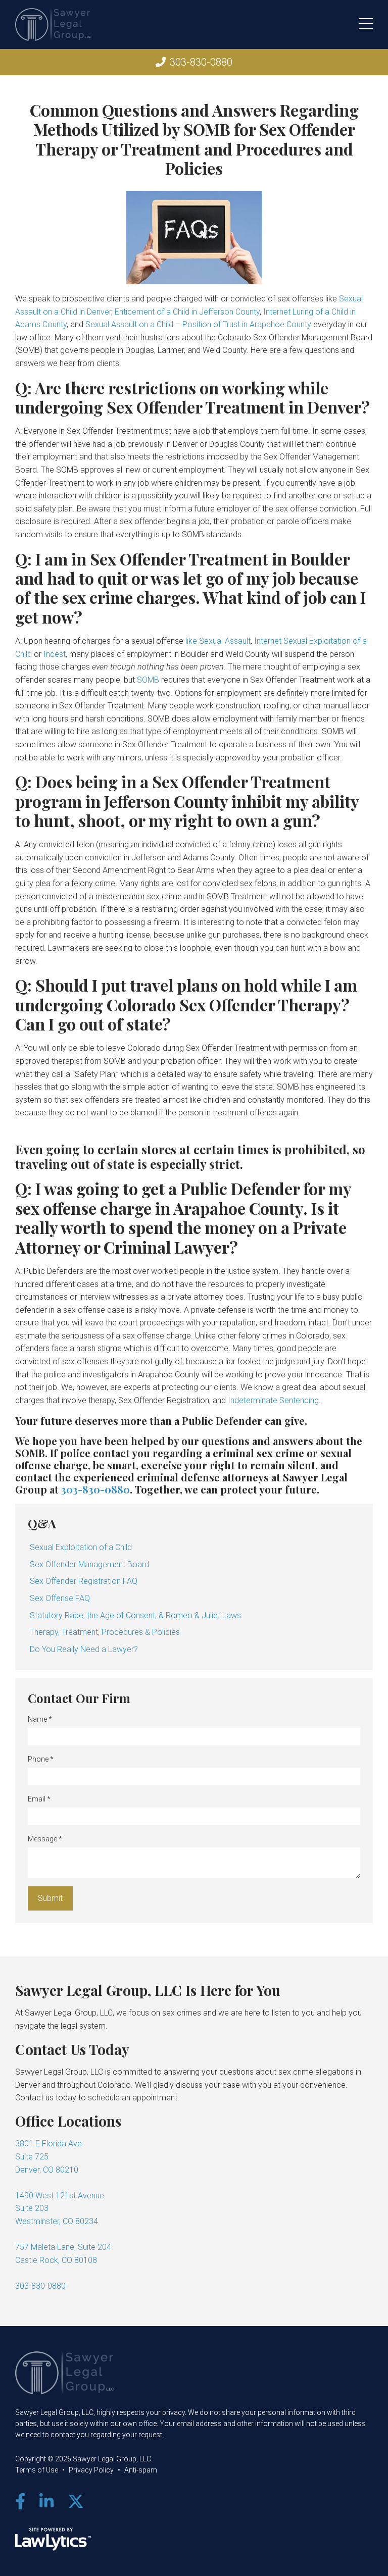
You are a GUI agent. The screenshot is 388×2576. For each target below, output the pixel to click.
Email (39, 1799)
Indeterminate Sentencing (273, 1400)
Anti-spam (141, 2470)
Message (45, 1839)
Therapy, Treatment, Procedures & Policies (105, 1632)
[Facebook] (20, 2502)
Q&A (42, 1523)
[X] (76, 2502)
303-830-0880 (201, 62)
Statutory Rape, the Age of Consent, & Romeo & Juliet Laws (135, 1615)
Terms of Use (37, 2470)
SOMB (148, 680)
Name (40, 1719)
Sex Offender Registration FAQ (84, 1581)
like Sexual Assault (218, 641)
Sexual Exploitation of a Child (81, 1547)
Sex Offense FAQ (60, 1598)
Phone (41, 1759)
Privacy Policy (91, 2470)
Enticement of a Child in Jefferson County (187, 312)
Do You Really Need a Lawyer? (84, 1649)
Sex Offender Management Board (89, 1564)
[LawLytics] (53, 2539)
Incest (55, 654)
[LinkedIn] (46, 2502)
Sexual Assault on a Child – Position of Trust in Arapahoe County (198, 324)
